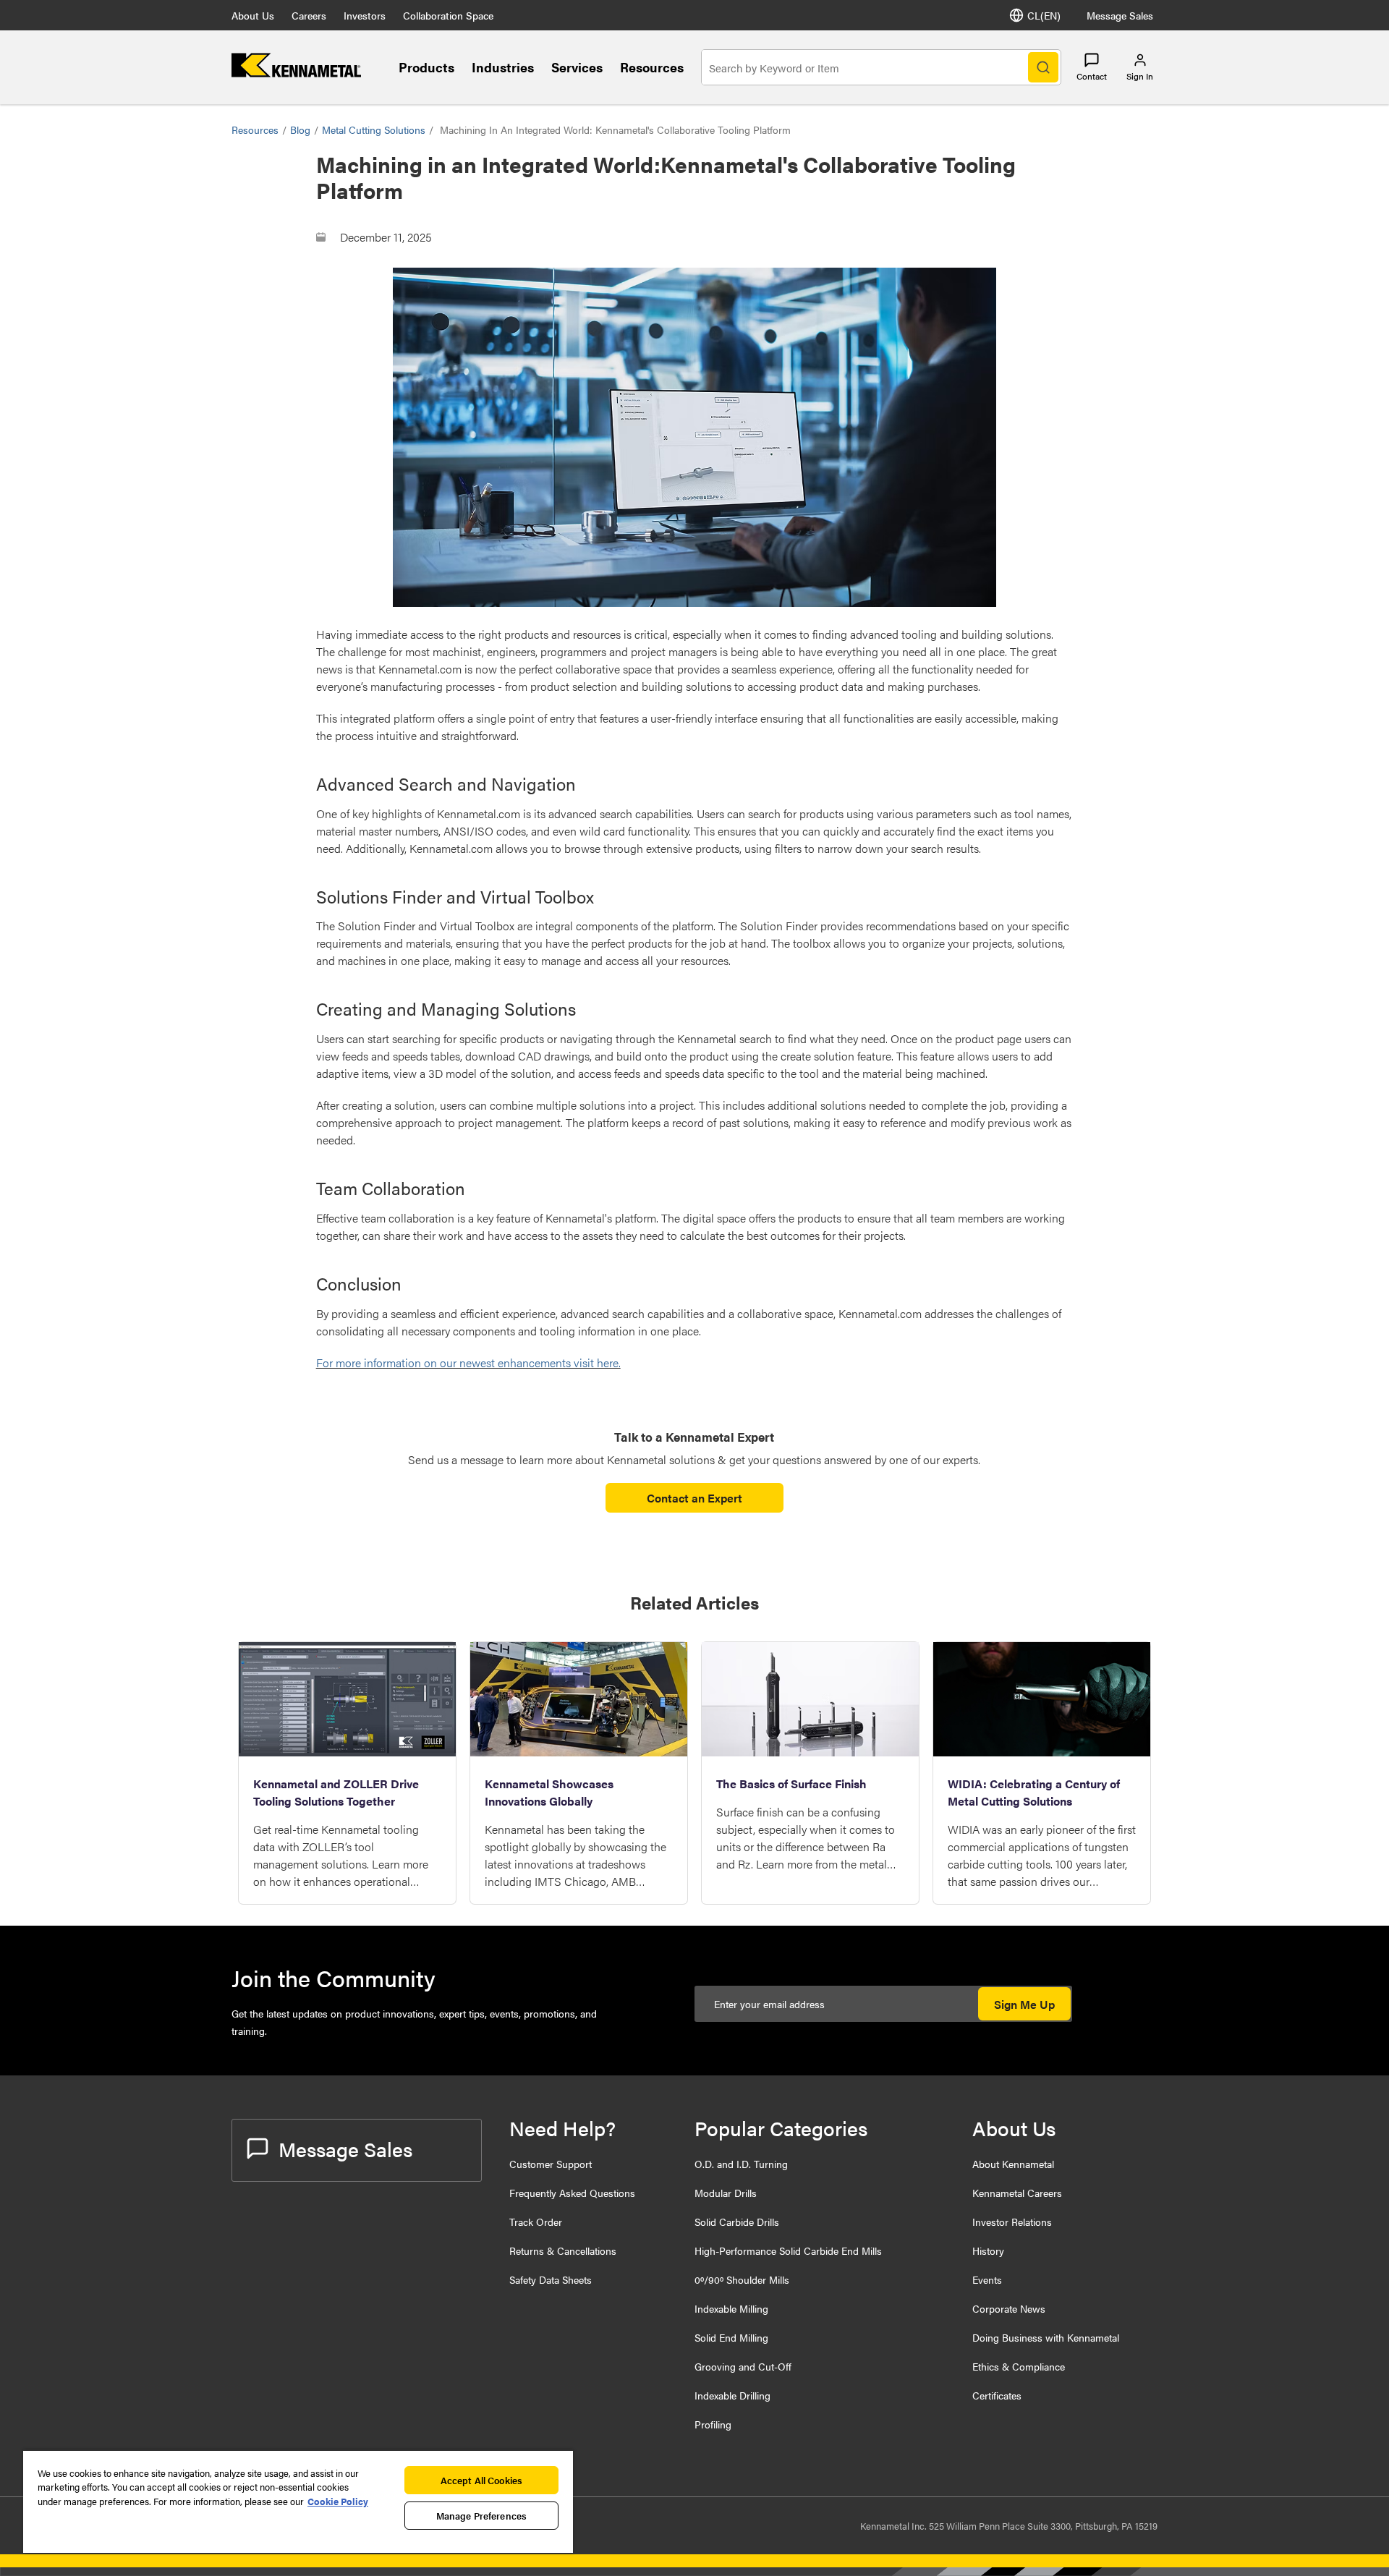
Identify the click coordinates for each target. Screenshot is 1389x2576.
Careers (309, 15)
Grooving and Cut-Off (743, 2366)
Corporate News (1009, 2308)
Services (577, 67)
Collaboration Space (448, 15)
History (988, 2250)
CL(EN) (1044, 15)
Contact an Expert (694, 1498)
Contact (1092, 76)
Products (426, 67)
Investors (365, 15)
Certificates (997, 2395)
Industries (503, 67)
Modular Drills (726, 2193)
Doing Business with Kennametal (1046, 2337)
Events (987, 2279)
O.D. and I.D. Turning (741, 2164)
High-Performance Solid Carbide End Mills (788, 2250)
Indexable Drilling (732, 2395)
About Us (253, 15)
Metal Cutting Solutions (374, 129)
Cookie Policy (338, 2501)
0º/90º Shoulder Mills (742, 2279)
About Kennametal (1013, 2164)
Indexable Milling (731, 2308)
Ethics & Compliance (1019, 2366)
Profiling (713, 2424)
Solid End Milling (731, 2337)
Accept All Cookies (481, 2480)
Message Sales (1120, 15)
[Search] (1043, 67)
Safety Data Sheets (551, 2279)
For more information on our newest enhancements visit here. (468, 1363)
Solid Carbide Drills (737, 2222)
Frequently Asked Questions (572, 2193)
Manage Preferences (481, 2516)
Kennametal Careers (1017, 2193)
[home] (296, 73)
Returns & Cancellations (563, 2250)
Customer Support (551, 2164)
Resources (652, 67)
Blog (300, 129)
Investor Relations (1012, 2222)
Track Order (536, 2222)
